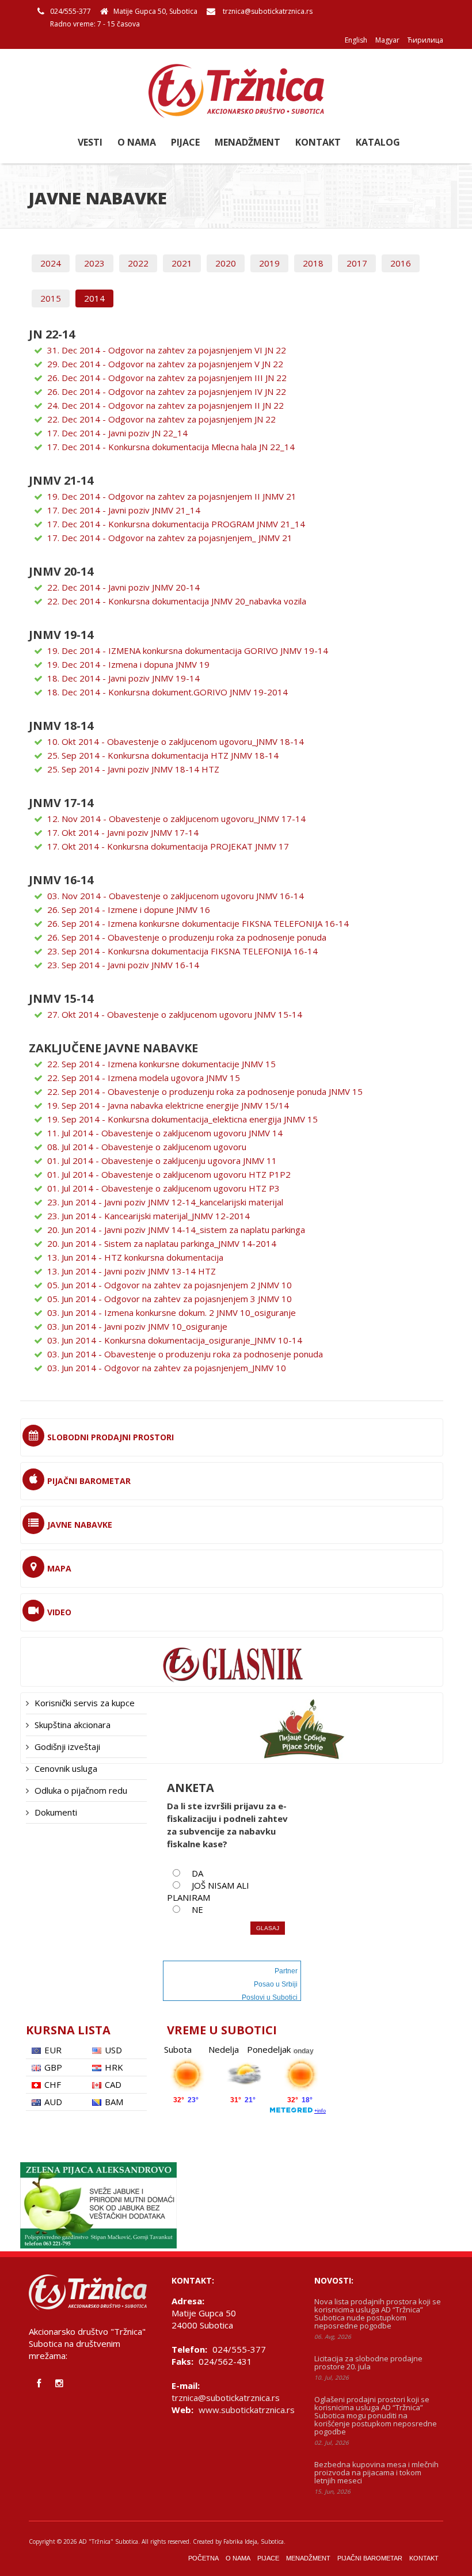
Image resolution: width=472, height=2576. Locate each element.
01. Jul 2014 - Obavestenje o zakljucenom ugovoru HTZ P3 (163, 1188)
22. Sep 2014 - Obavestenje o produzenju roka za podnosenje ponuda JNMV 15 (205, 1091)
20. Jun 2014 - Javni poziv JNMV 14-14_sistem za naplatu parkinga (176, 1230)
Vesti (90, 142)
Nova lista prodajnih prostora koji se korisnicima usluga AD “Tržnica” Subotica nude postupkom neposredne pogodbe (378, 2314)
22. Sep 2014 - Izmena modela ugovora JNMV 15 (144, 1078)
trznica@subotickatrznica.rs (268, 11)
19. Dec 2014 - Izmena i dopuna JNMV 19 (128, 664)
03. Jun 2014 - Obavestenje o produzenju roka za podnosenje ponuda (185, 1354)
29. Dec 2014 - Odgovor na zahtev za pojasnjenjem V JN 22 (165, 364)
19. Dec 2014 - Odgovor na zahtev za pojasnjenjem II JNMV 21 (172, 496)
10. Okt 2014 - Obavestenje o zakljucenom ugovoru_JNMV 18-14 (176, 741)
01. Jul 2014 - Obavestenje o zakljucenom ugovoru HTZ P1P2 (169, 1174)
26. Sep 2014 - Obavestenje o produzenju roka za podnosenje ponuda (187, 937)
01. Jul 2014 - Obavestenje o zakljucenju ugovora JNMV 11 (162, 1160)
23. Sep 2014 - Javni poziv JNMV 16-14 (123, 965)
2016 (401, 263)
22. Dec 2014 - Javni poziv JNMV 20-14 (123, 587)
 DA (193, 1873)
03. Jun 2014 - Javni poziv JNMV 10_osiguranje (137, 1326)
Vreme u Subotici (222, 2030)
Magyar (387, 40)
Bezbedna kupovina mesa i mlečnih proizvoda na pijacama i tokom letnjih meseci (376, 2472)
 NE (193, 1909)
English (356, 40)
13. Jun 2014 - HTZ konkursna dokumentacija (135, 1257)
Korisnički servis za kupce (85, 1703)
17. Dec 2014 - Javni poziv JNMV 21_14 (124, 510)
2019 (269, 263)
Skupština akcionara (73, 1725)
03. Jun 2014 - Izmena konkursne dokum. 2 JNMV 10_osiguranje (172, 1312)
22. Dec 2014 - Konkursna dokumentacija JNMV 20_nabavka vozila (177, 601)
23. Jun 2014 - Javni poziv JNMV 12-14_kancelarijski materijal (165, 1202)
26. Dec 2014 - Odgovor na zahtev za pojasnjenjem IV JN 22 (167, 391)
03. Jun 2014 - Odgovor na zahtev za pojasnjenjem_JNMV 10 (167, 1368)
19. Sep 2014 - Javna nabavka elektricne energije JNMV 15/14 (168, 1105)
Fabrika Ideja (240, 2541)
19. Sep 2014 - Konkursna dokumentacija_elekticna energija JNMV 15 (182, 1119)
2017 (357, 263)
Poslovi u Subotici (270, 1997)
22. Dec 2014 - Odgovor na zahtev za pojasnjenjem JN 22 (161, 419)
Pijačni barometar (370, 2558)
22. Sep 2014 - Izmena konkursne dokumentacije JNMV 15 (161, 1064)
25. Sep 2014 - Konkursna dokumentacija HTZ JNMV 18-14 (163, 755)
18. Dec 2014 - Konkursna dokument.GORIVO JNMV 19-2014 (168, 692)
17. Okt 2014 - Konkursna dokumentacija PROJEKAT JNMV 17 (168, 846)
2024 (51, 263)
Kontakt (318, 142)
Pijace (185, 142)
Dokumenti (56, 1812)
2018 (313, 263)
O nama (137, 142)
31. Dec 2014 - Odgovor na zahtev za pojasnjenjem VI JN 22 (167, 350)
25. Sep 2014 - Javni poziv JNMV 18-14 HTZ (133, 769)
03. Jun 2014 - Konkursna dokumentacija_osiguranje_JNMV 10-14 (175, 1340)
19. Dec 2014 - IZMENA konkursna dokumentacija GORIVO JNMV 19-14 (188, 650)
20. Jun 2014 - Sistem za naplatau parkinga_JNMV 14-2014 (162, 1243)
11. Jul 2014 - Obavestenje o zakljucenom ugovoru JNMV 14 (165, 1133)
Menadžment (248, 142)
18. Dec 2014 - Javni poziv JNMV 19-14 (123, 678)
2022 (138, 263)
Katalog (378, 142)
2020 (226, 263)
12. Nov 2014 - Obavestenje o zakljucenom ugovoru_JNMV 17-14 (176, 819)
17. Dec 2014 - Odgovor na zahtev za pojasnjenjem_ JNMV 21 (170, 538)
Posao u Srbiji (276, 1984)
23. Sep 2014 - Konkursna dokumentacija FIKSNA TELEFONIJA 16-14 (182, 951)
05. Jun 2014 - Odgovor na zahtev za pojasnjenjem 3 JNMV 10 (170, 1299)
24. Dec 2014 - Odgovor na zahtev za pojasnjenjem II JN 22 (165, 405)
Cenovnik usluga (66, 1768)
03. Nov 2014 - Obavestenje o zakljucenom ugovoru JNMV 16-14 (176, 896)
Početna (203, 2558)
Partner (286, 1971)
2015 (51, 298)
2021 (182, 263)
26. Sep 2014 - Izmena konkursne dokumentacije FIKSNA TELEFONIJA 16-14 (198, 923)
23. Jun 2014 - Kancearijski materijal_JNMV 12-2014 (149, 1216)
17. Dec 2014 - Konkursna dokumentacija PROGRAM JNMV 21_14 (176, 524)
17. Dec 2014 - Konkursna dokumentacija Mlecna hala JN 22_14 (171, 447)
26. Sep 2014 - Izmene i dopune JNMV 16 (129, 910)
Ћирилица (425, 40)
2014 (94, 298)
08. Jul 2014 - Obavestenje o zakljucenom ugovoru (147, 1147)
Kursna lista (68, 2030)
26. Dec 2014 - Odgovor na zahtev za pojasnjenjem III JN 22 (167, 378)
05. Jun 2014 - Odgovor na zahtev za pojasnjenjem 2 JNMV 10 (170, 1285)
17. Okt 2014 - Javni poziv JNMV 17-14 (123, 832)
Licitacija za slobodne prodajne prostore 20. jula (368, 2362)
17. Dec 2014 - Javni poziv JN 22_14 (117, 433)
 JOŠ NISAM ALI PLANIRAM (208, 1891)
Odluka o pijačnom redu (81, 1790)
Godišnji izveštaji (67, 1746)
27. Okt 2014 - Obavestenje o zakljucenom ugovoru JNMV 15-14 (175, 1014)
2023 (94, 263)
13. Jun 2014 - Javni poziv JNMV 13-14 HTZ (132, 1271)
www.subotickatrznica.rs (247, 2410)
